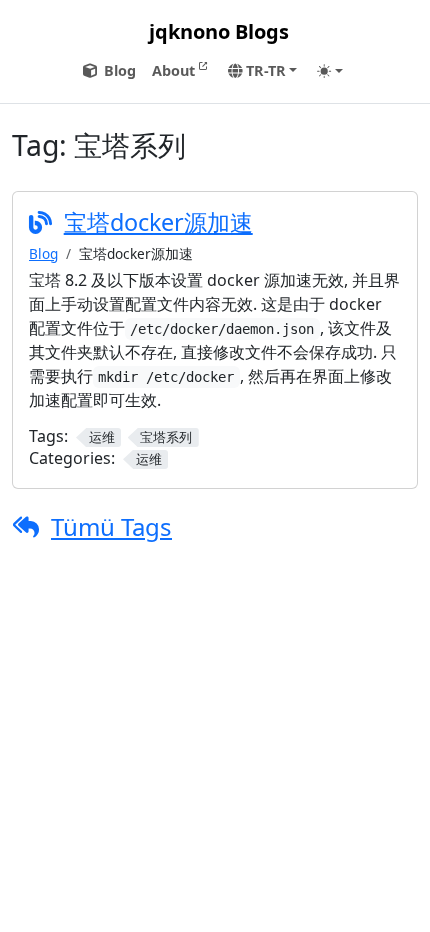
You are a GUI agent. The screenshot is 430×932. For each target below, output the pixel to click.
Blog (43, 253)
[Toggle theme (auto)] (330, 71)
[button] (263, 71)
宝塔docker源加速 (158, 222)
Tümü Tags (111, 526)
